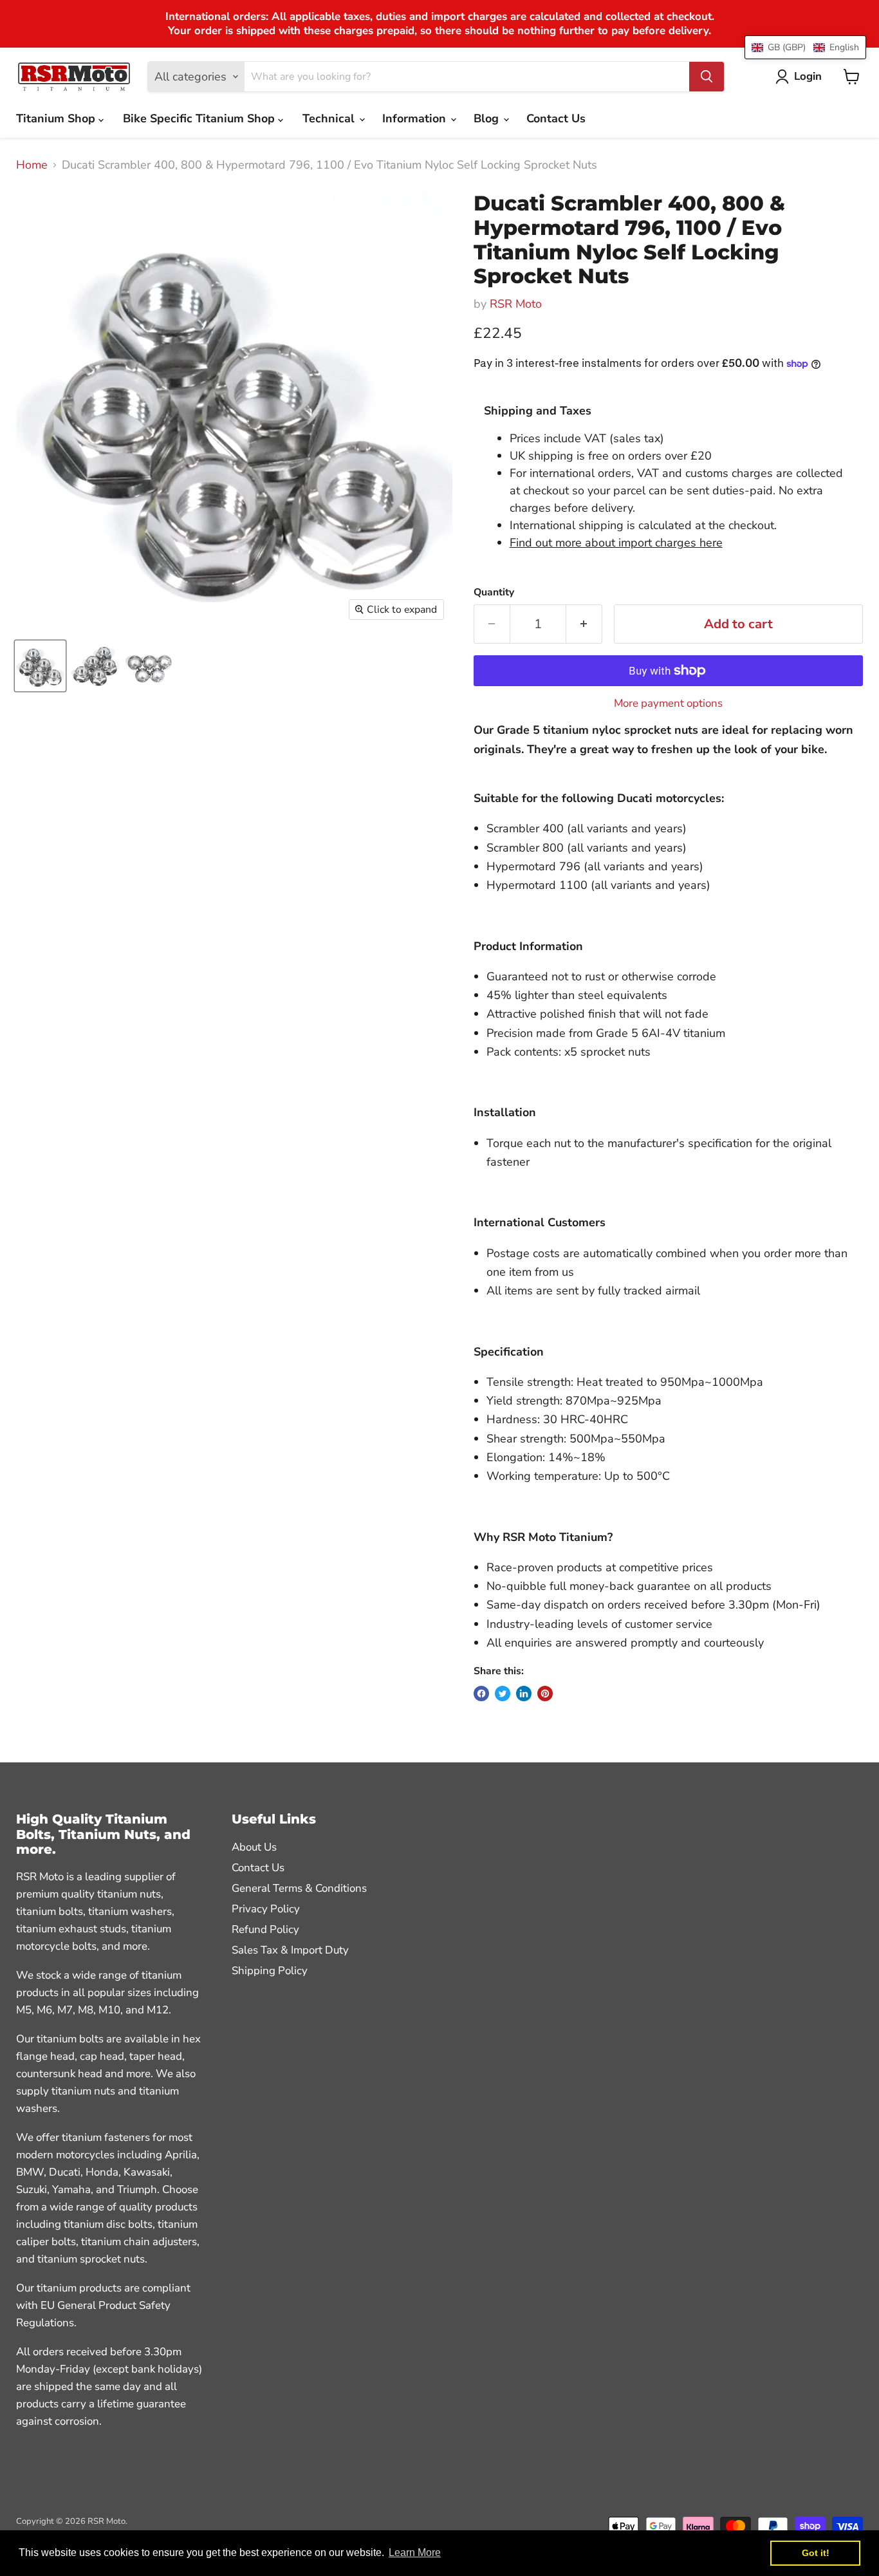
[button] (805, 47)
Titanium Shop (57, 118)
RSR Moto (516, 304)
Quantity (494, 592)
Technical (330, 118)
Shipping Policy (270, 1971)
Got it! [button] (816, 2553)
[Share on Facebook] (481, 1694)
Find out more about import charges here (616, 543)
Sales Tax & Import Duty (290, 1950)
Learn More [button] (415, 2553)
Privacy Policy (266, 1909)
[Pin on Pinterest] (545, 1694)
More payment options (668, 703)
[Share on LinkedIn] (524, 1694)
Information (416, 118)
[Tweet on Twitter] (503, 1694)
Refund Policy (265, 1929)
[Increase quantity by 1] (584, 624)
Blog (488, 118)
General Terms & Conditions (299, 1888)
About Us (254, 1847)
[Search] (707, 77)
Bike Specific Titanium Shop (200, 118)
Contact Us (556, 118)
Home (32, 165)
